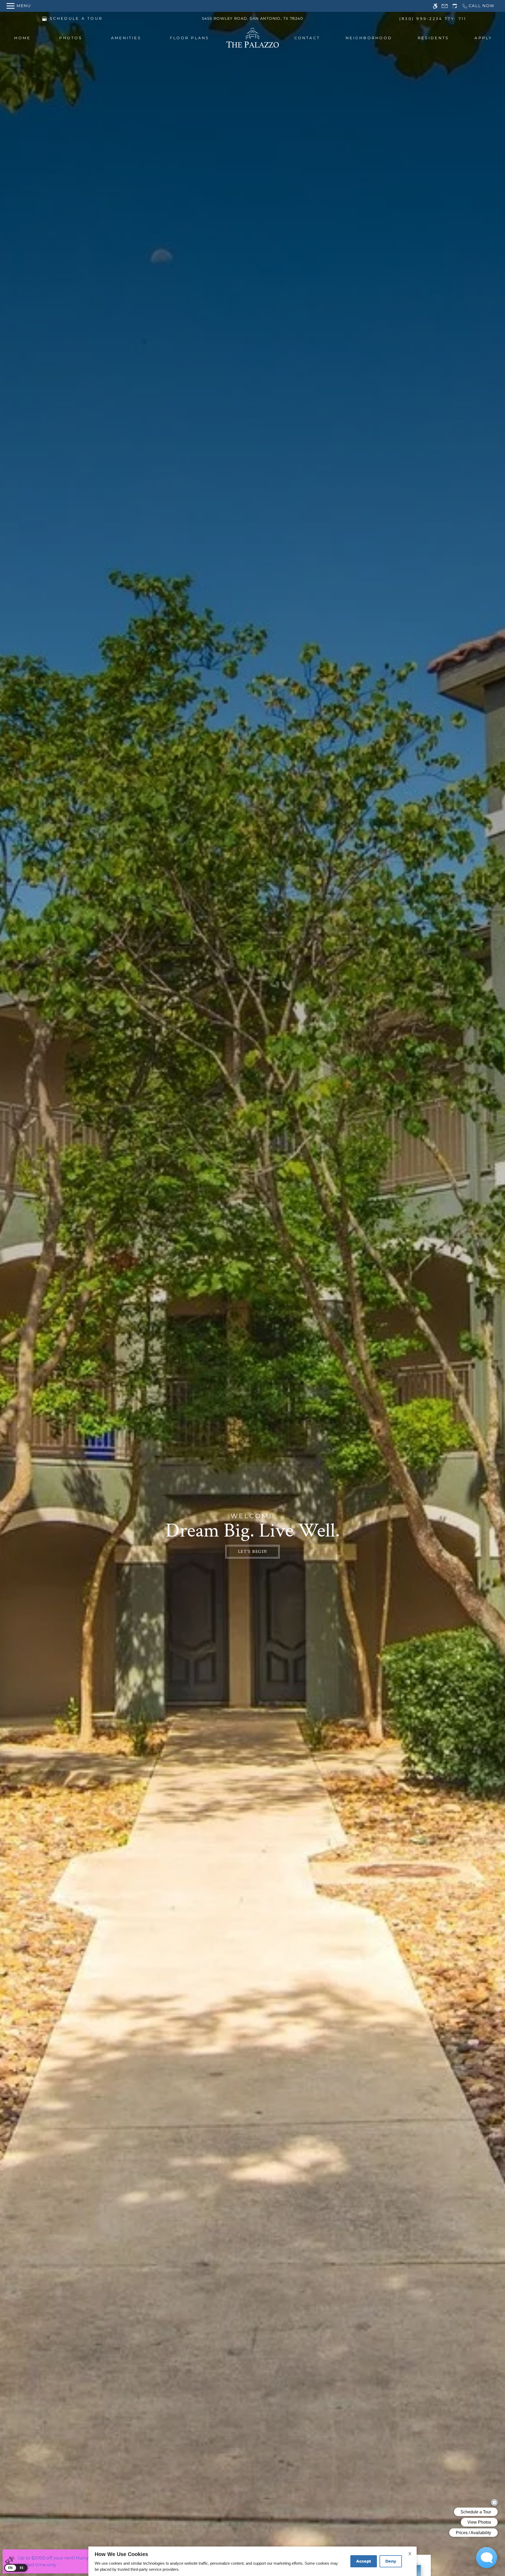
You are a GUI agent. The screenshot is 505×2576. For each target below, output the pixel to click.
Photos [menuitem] (71, 38)
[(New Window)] (44, 18)
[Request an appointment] (455, 6)
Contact (307, 38)
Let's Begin (253, 1552)
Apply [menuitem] (483, 38)
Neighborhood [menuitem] (369, 38)
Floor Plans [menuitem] (190, 38)
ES (22, 2568)
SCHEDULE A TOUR (76, 18)
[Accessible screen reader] (435, 6)
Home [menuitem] (22, 38)
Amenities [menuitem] (126, 38)
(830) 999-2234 (433, 19)
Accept (364, 2561)
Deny (391, 2561)
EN (11, 2568)
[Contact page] (445, 6)
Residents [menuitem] (433, 38)
